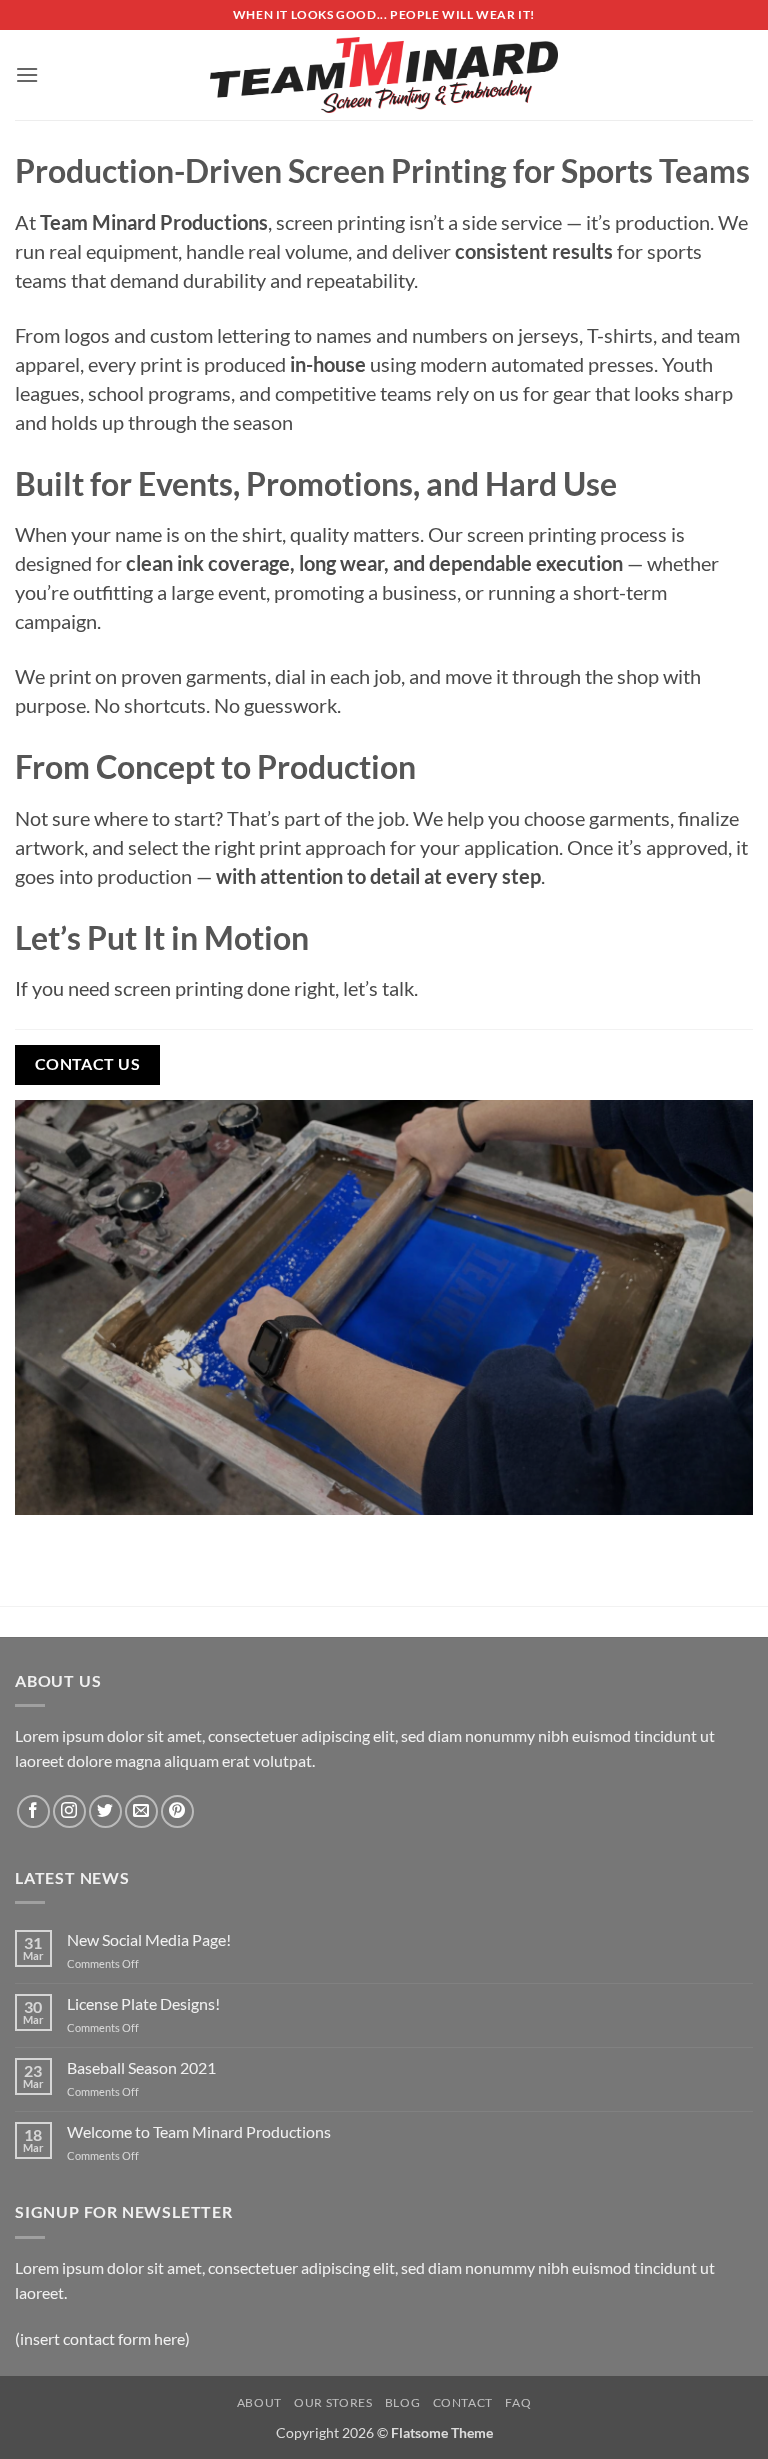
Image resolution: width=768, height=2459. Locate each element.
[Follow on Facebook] (33, 1811)
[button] (27, 74)
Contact (463, 2402)
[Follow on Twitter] (105, 1811)
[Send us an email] (141, 1811)
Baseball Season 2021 (141, 2067)
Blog (402, 2402)
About (259, 2402)
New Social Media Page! (149, 1939)
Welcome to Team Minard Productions (199, 2131)
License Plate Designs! (143, 2003)
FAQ (518, 2402)
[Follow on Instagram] (69, 1811)
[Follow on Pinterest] (177, 1811)
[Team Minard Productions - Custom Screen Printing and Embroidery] (384, 75)
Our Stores (333, 2402)
